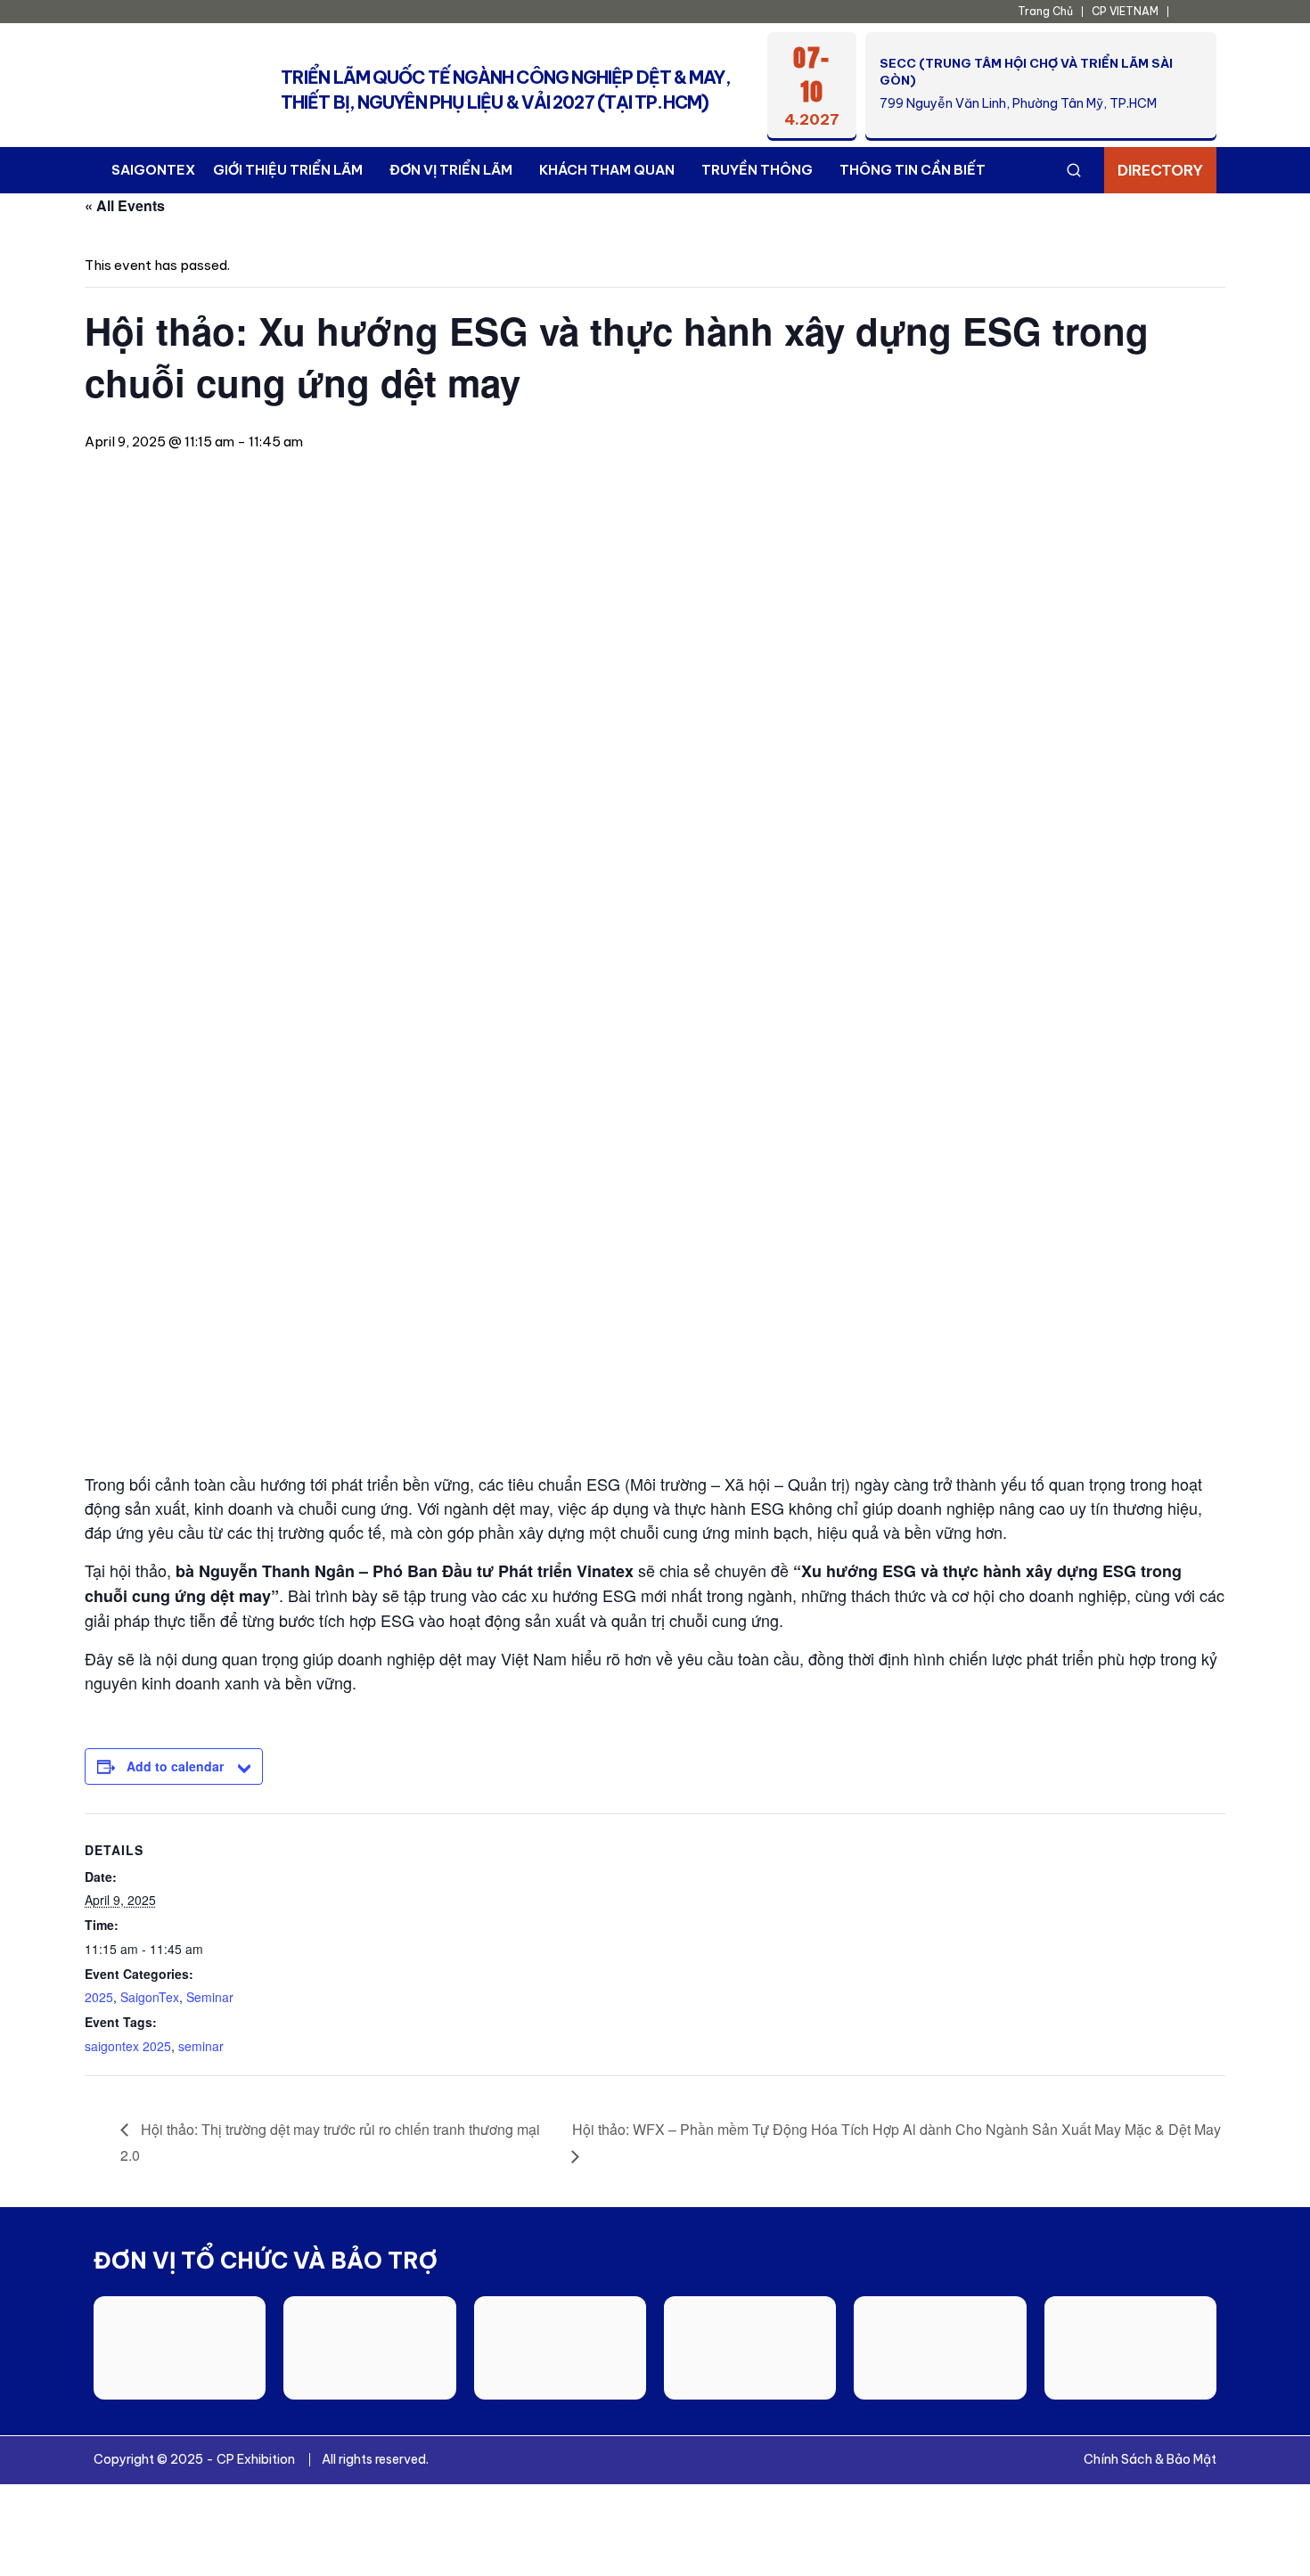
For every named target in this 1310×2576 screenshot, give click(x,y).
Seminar (210, 1997)
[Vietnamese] (1206, 12)
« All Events (125, 205)
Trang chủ (1045, 11)
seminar (201, 2046)
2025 (99, 1997)
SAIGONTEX (153, 170)
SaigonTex (150, 1997)
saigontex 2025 (128, 2046)
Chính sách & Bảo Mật (1150, 2459)
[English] (1186, 12)
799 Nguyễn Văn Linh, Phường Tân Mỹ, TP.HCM (1018, 103)
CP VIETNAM (1125, 11)
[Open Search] (1074, 170)
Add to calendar (175, 1766)
